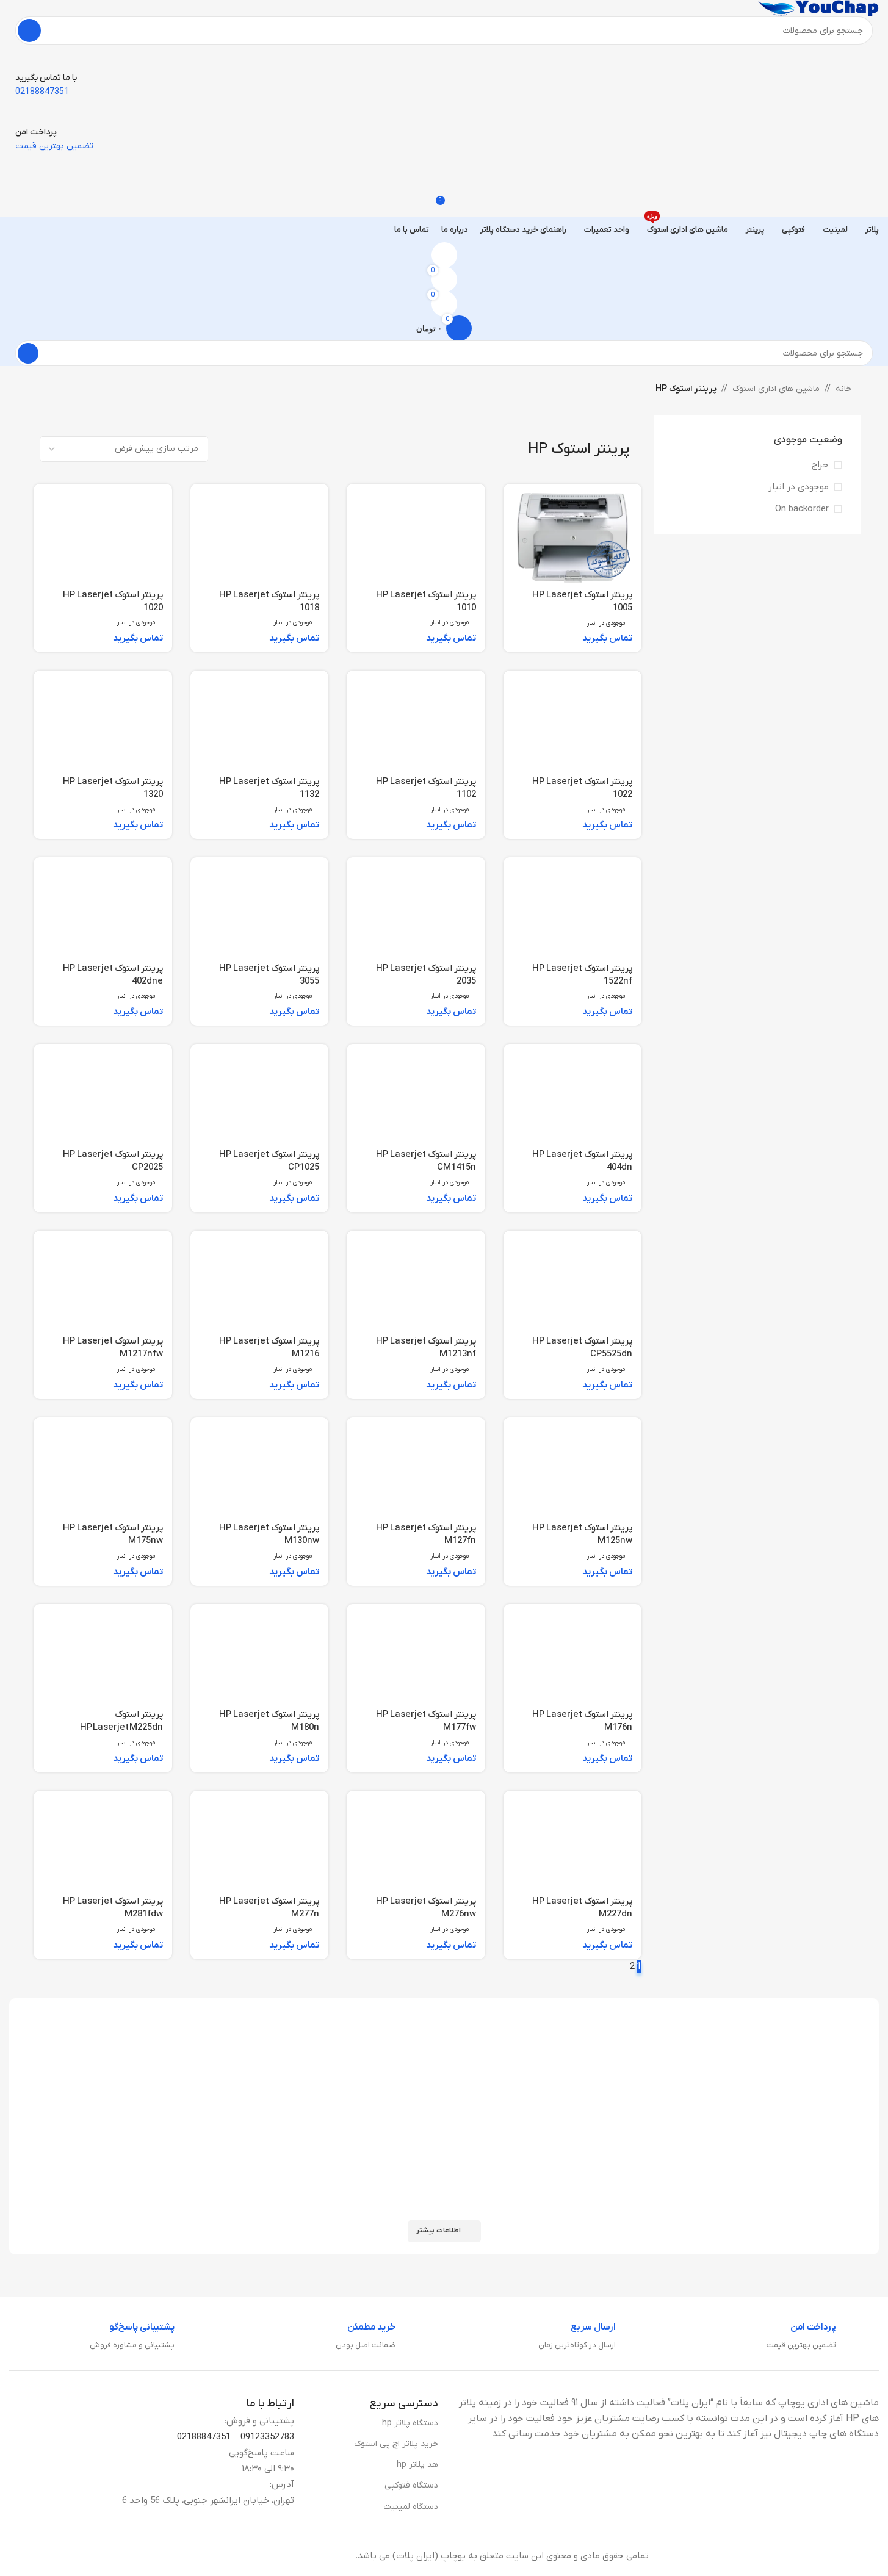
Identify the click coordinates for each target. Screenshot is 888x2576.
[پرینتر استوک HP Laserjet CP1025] (260, 1098)
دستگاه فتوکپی (411, 2485)
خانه (843, 389)
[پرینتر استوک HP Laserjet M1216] (260, 1285)
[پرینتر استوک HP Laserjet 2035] (416, 911)
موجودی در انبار (799, 487)
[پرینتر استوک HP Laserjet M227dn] (573, 1845)
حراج (820, 465)
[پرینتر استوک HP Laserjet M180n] (260, 1658)
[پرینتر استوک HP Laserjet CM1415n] (416, 1098)
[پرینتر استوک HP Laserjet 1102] (416, 725)
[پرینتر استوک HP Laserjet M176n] (573, 1658)
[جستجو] (29, 31)
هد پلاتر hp (417, 2465)
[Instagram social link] (27, 2556)
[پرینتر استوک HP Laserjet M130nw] (260, 1471)
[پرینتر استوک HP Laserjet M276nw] (416, 1845)
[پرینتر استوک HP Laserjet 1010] (416, 538)
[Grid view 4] (283, 449)
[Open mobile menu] (444, 165)
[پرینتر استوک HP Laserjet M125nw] (573, 1471)
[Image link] (784, 2555)
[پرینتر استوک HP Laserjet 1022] (573, 725)
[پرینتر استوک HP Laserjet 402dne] (103, 911)
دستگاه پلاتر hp (410, 2423)
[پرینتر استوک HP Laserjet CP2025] (103, 1098)
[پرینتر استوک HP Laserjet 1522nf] (573, 911)
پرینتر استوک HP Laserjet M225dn (121, 1721)
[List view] (325, 449)
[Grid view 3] (304, 449)
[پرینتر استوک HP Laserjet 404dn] (573, 1098)
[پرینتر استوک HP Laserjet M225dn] (103, 1658)
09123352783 (267, 2437)
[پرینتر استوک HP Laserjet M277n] (260, 1845)
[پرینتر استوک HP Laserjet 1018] (260, 538)
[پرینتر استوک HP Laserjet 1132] (260, 725)
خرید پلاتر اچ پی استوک (396, 2444)
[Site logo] (818, 8)
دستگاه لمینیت (411, 2507)
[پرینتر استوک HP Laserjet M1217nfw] (103, 1285)
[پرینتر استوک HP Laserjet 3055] (260, 911)
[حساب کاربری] (444, 255)
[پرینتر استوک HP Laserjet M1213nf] (416, 1285)
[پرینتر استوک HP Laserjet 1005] (573, 538)
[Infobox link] (823, 2337)
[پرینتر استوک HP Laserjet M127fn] (416, 1471)
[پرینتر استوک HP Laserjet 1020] (103, 538)
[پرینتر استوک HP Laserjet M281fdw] (103, 1845)
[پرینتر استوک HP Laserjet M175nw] (103, 1471)
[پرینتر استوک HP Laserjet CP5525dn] (573, 1285)
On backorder (802, 509)
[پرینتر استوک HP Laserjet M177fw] (416, 1658)
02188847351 (204, 2437)
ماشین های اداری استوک (776, 389)
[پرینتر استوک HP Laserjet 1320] (103, 725)
